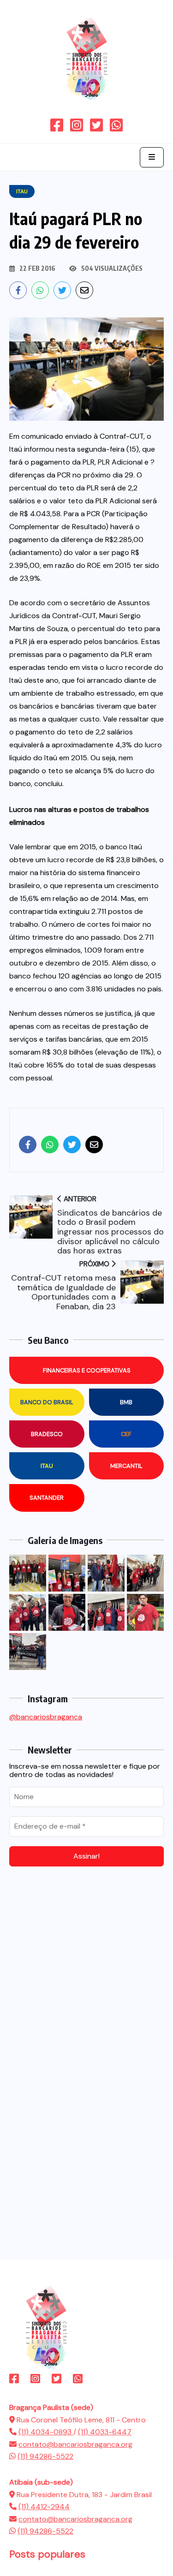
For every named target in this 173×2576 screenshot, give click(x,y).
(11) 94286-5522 (45, 2456)
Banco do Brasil (47, 1402)
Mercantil (126, 1466)
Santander (47, 1498)
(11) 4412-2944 (44, 2507)
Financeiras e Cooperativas (87, 1370)
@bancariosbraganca (46, 1717)
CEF (126, 1434)
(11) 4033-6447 (105, 2432)
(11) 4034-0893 (46, 2432)
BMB (126, 1402)
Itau (47, 1466)
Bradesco (47, 1434)
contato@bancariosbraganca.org (75, 2444)
